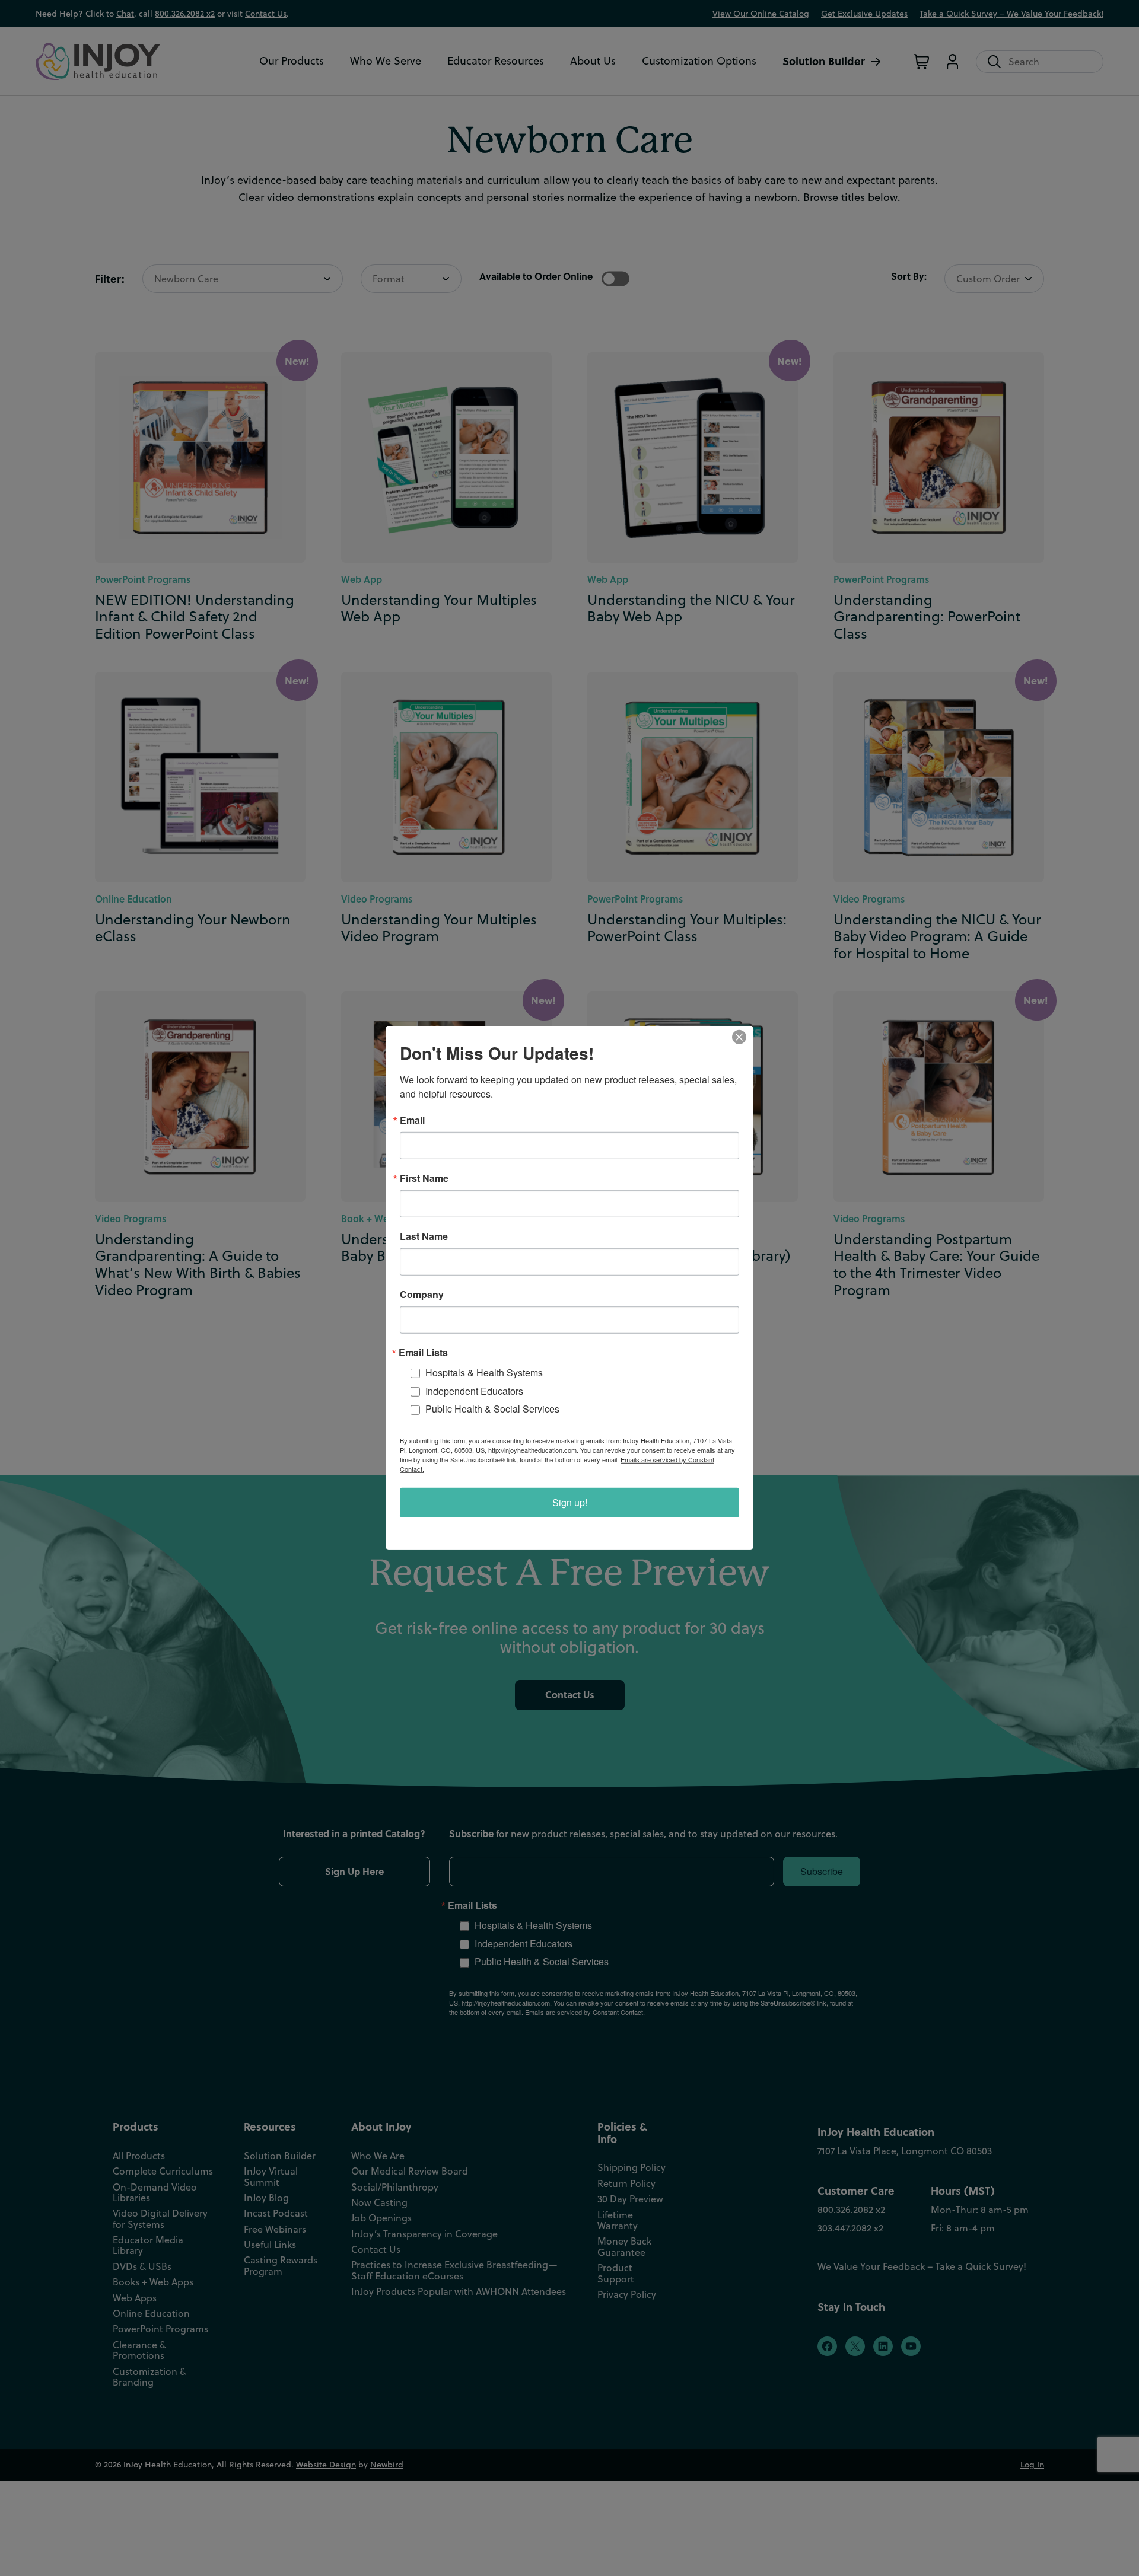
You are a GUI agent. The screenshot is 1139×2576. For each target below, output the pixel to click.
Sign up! (570, 1502)
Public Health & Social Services (492, 1409)
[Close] (743, 1037)
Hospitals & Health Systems (484, 1373)
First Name (424, 1178)
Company (422, 1295)
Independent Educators (474, 1391)
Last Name (424, 1236)
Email (412, 1120)
